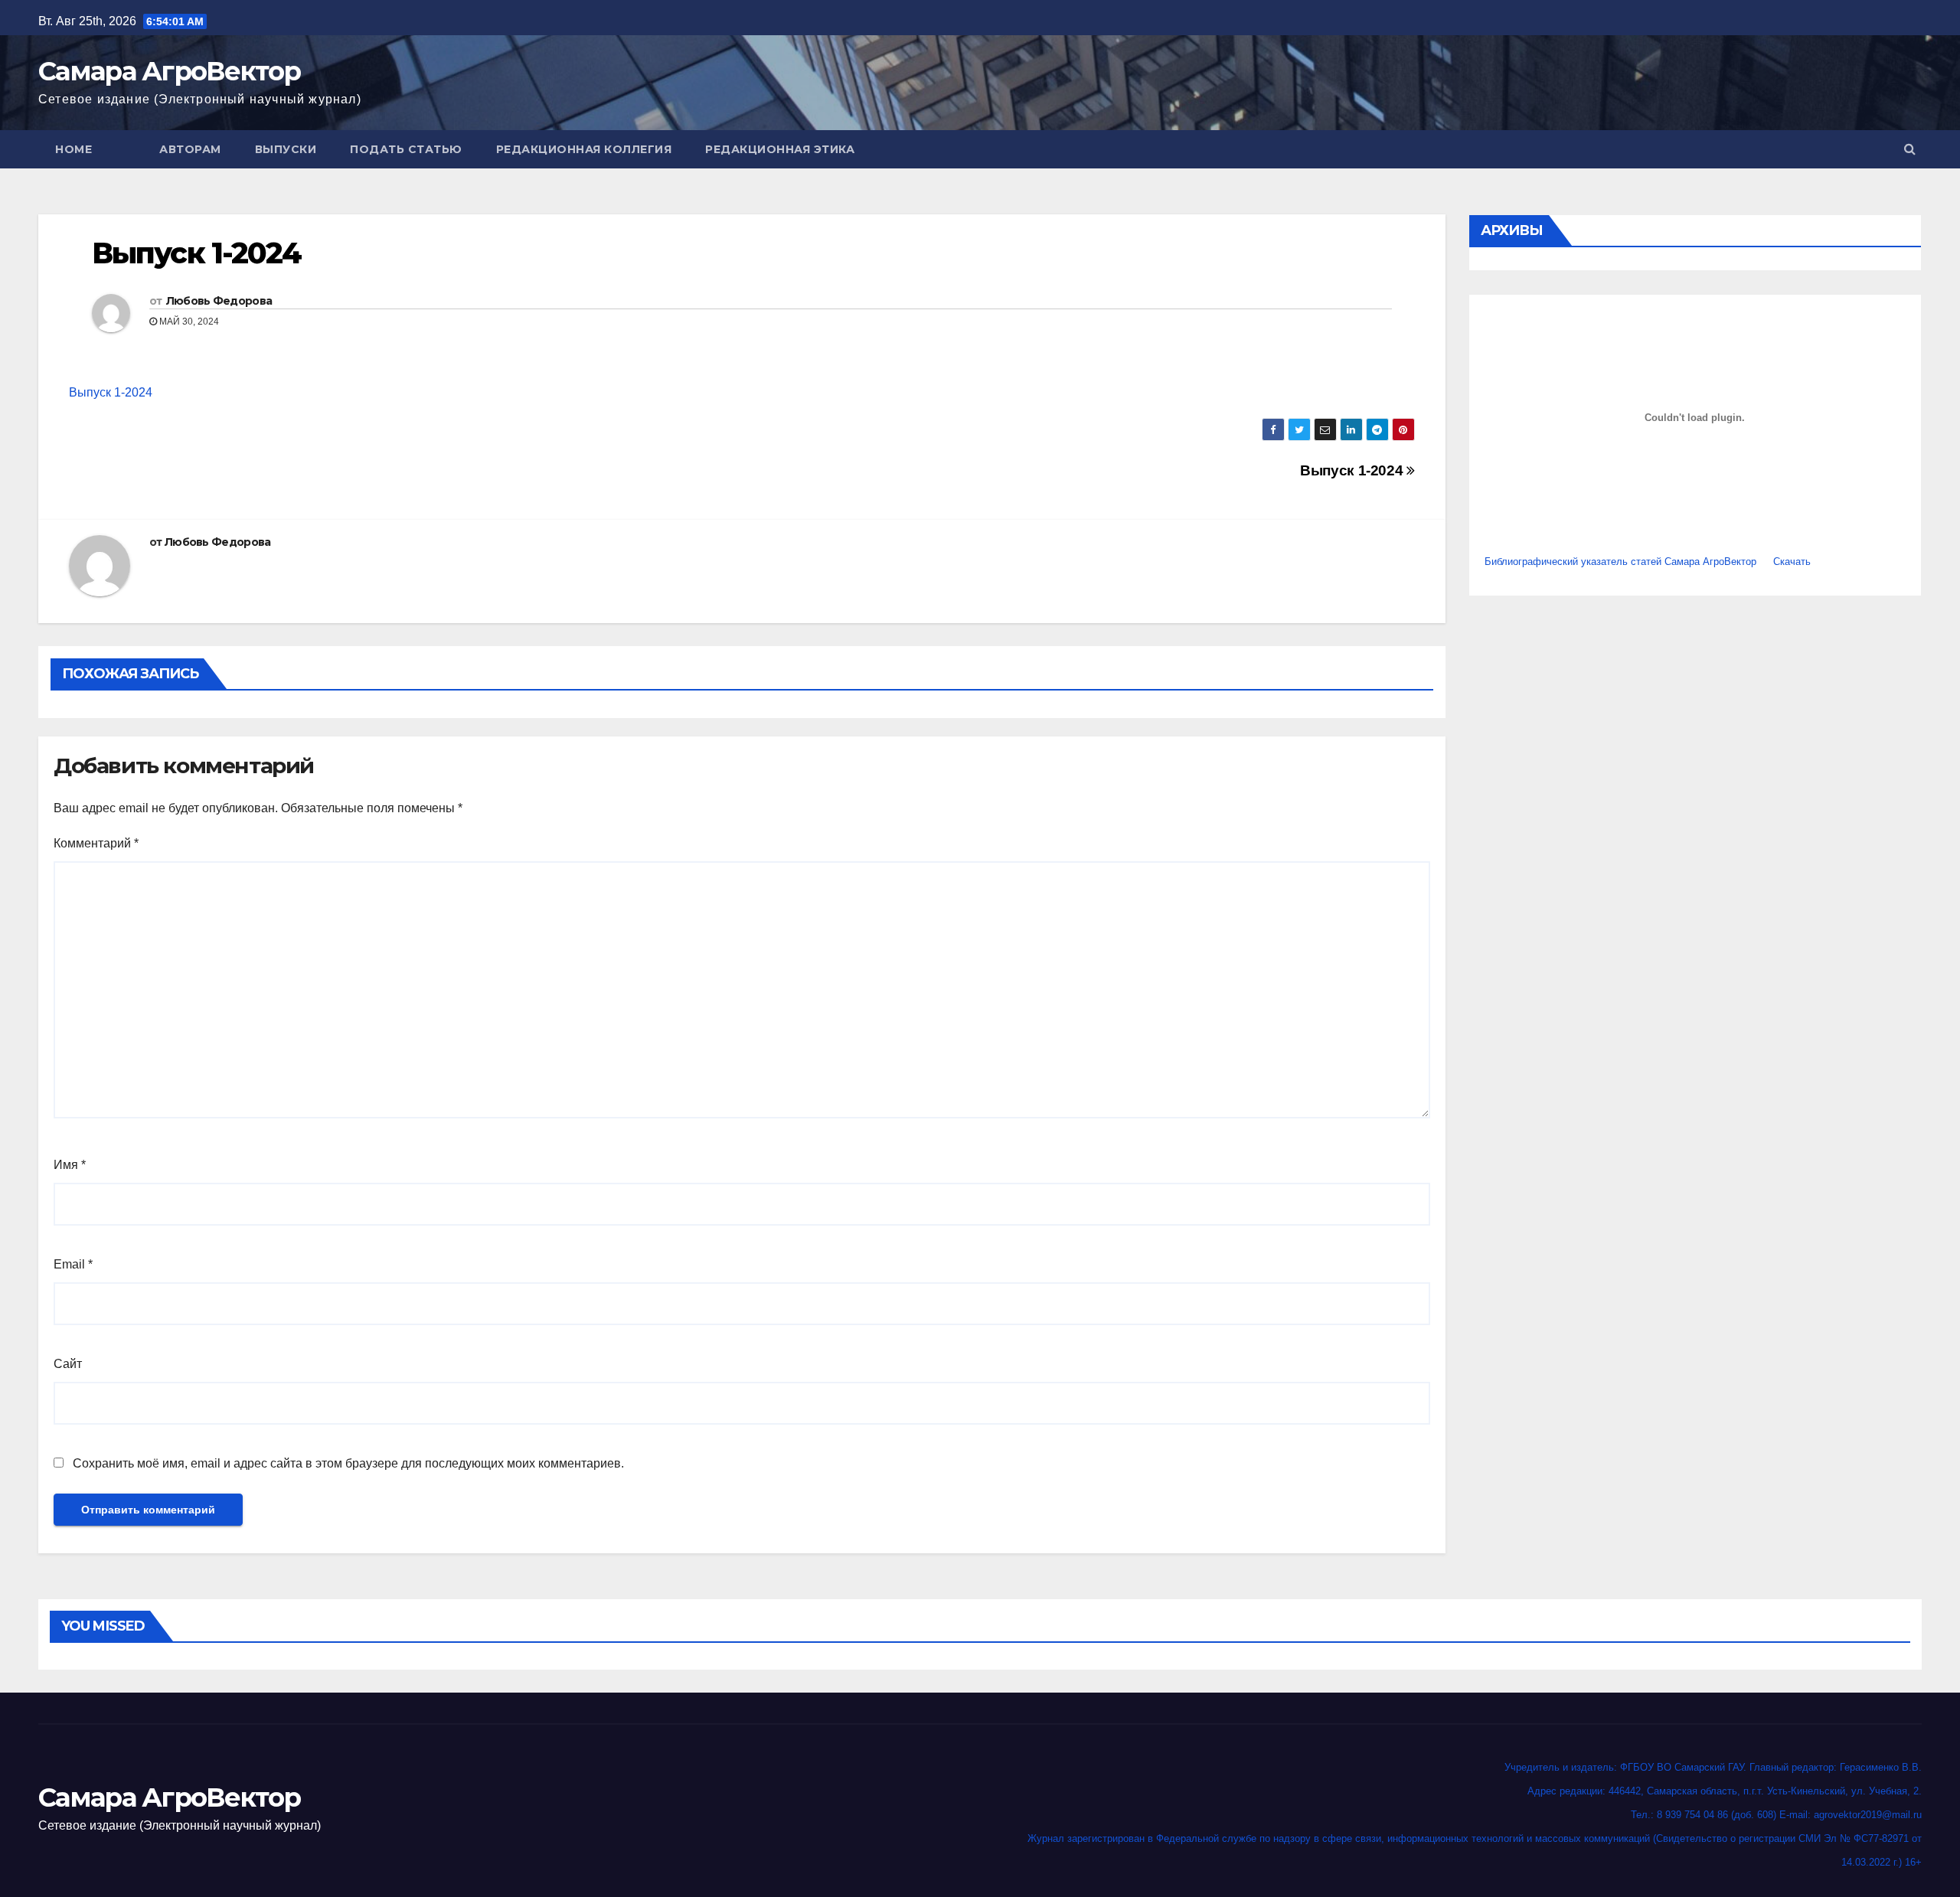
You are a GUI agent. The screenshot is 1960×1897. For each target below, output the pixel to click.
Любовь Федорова (219, 301)
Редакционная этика (780, 149)
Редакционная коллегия (584, 149)
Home (73, 149)
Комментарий (96, 843)
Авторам (190, 149)
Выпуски (286, 149)
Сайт (68, 1364)
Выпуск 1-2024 (111, 392)
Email (73, 1264)
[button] (1910, 149)
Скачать (1792, 562)
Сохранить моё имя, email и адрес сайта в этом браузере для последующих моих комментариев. (348, 1463)
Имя (70, 1165)
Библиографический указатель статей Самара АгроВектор (1620, 562)
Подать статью (406, 149)
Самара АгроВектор (169, 71)
